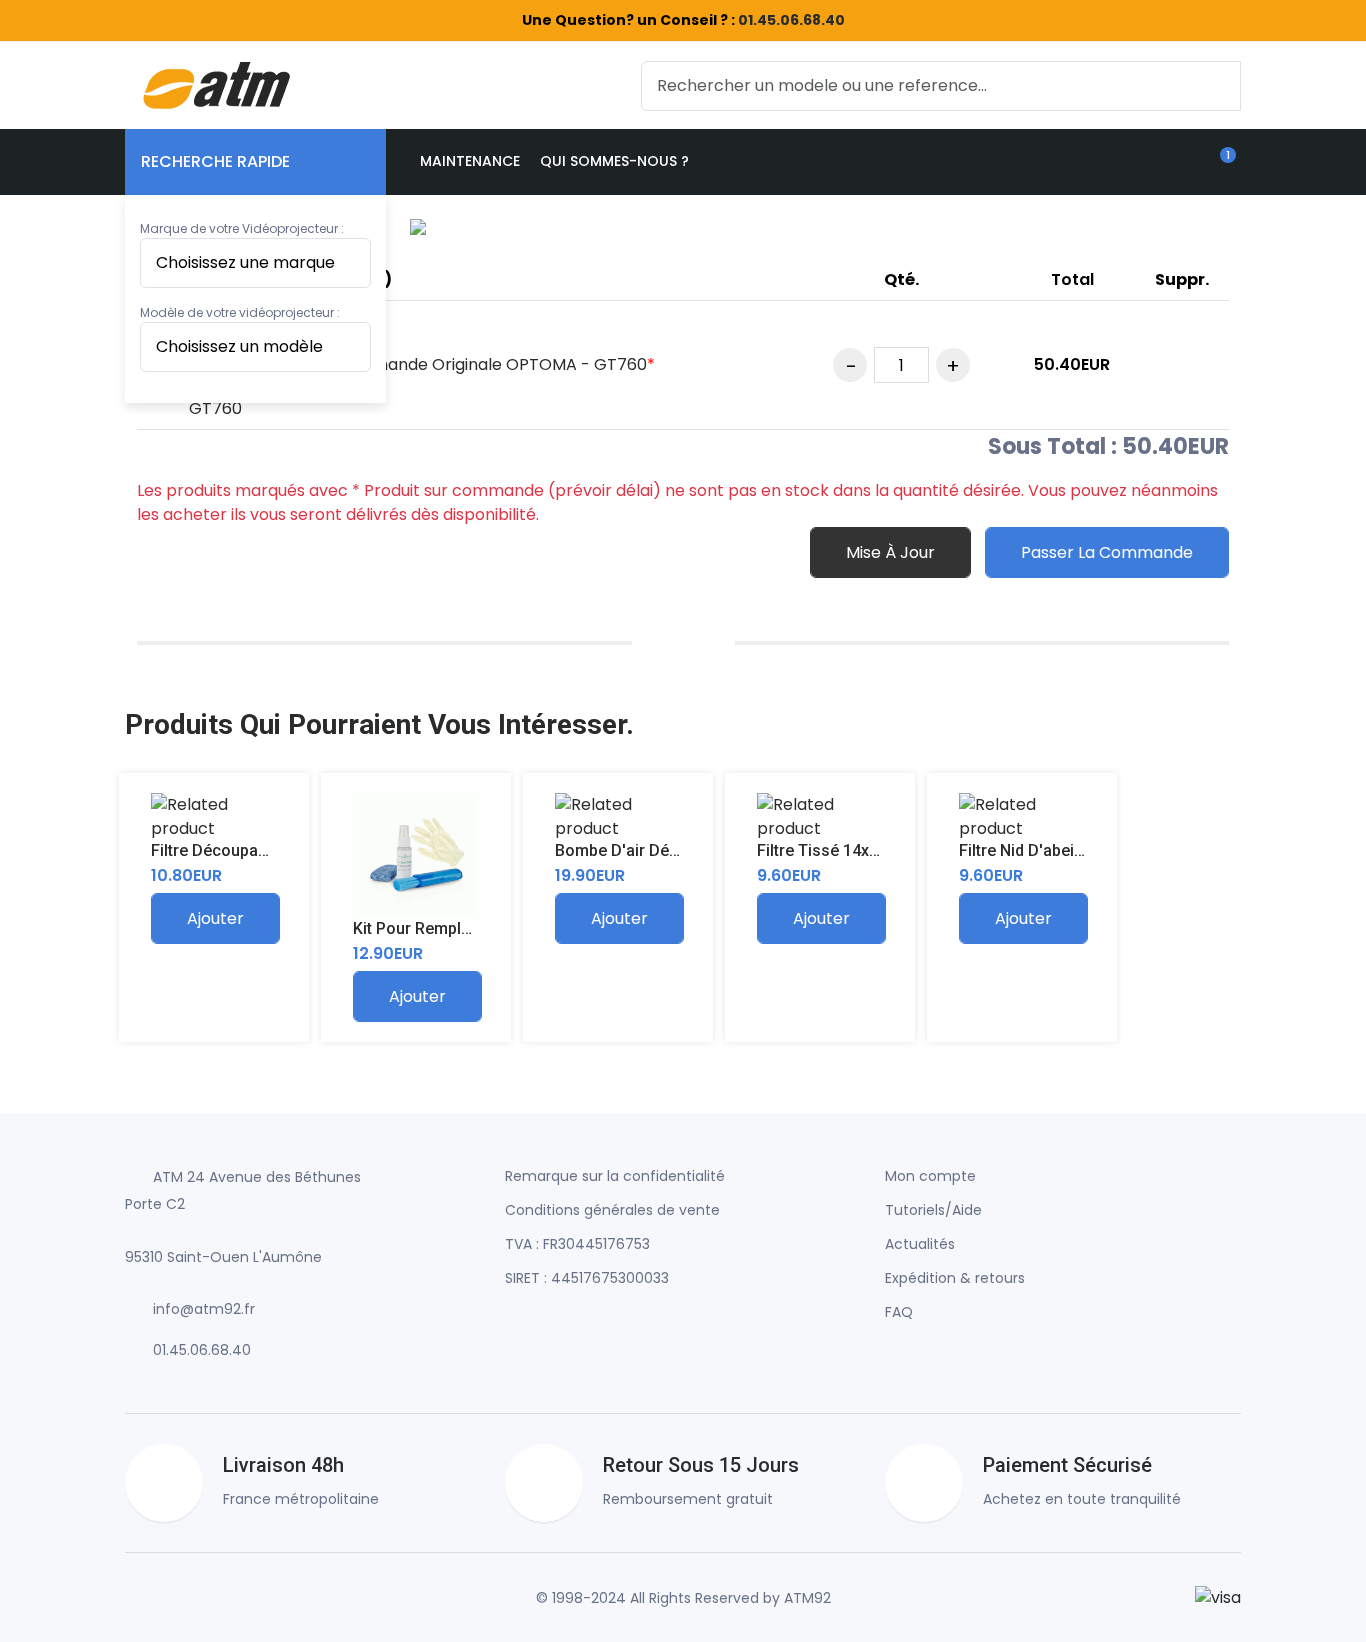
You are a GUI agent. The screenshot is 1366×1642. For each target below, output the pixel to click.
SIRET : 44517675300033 (587, 1278)
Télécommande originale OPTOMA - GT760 (478, 364)
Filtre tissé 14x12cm (833, 850)
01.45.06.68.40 (791, 20)
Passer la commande (1107, 552)
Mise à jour (890, 552)
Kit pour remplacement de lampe (478, 928)
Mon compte (930, 1176)
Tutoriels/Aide (933, 1210)
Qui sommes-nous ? (614, 161)
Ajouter (215, 918)
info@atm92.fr (204, 1309)
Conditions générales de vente (612, 1210)
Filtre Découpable (215, 850)
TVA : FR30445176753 (577, 1244)
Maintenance (470, 161)
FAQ (899, 1312)
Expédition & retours (955, 1278)
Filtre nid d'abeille (1025, 850)
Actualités (920, 1244)
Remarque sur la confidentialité (615, 1176)
